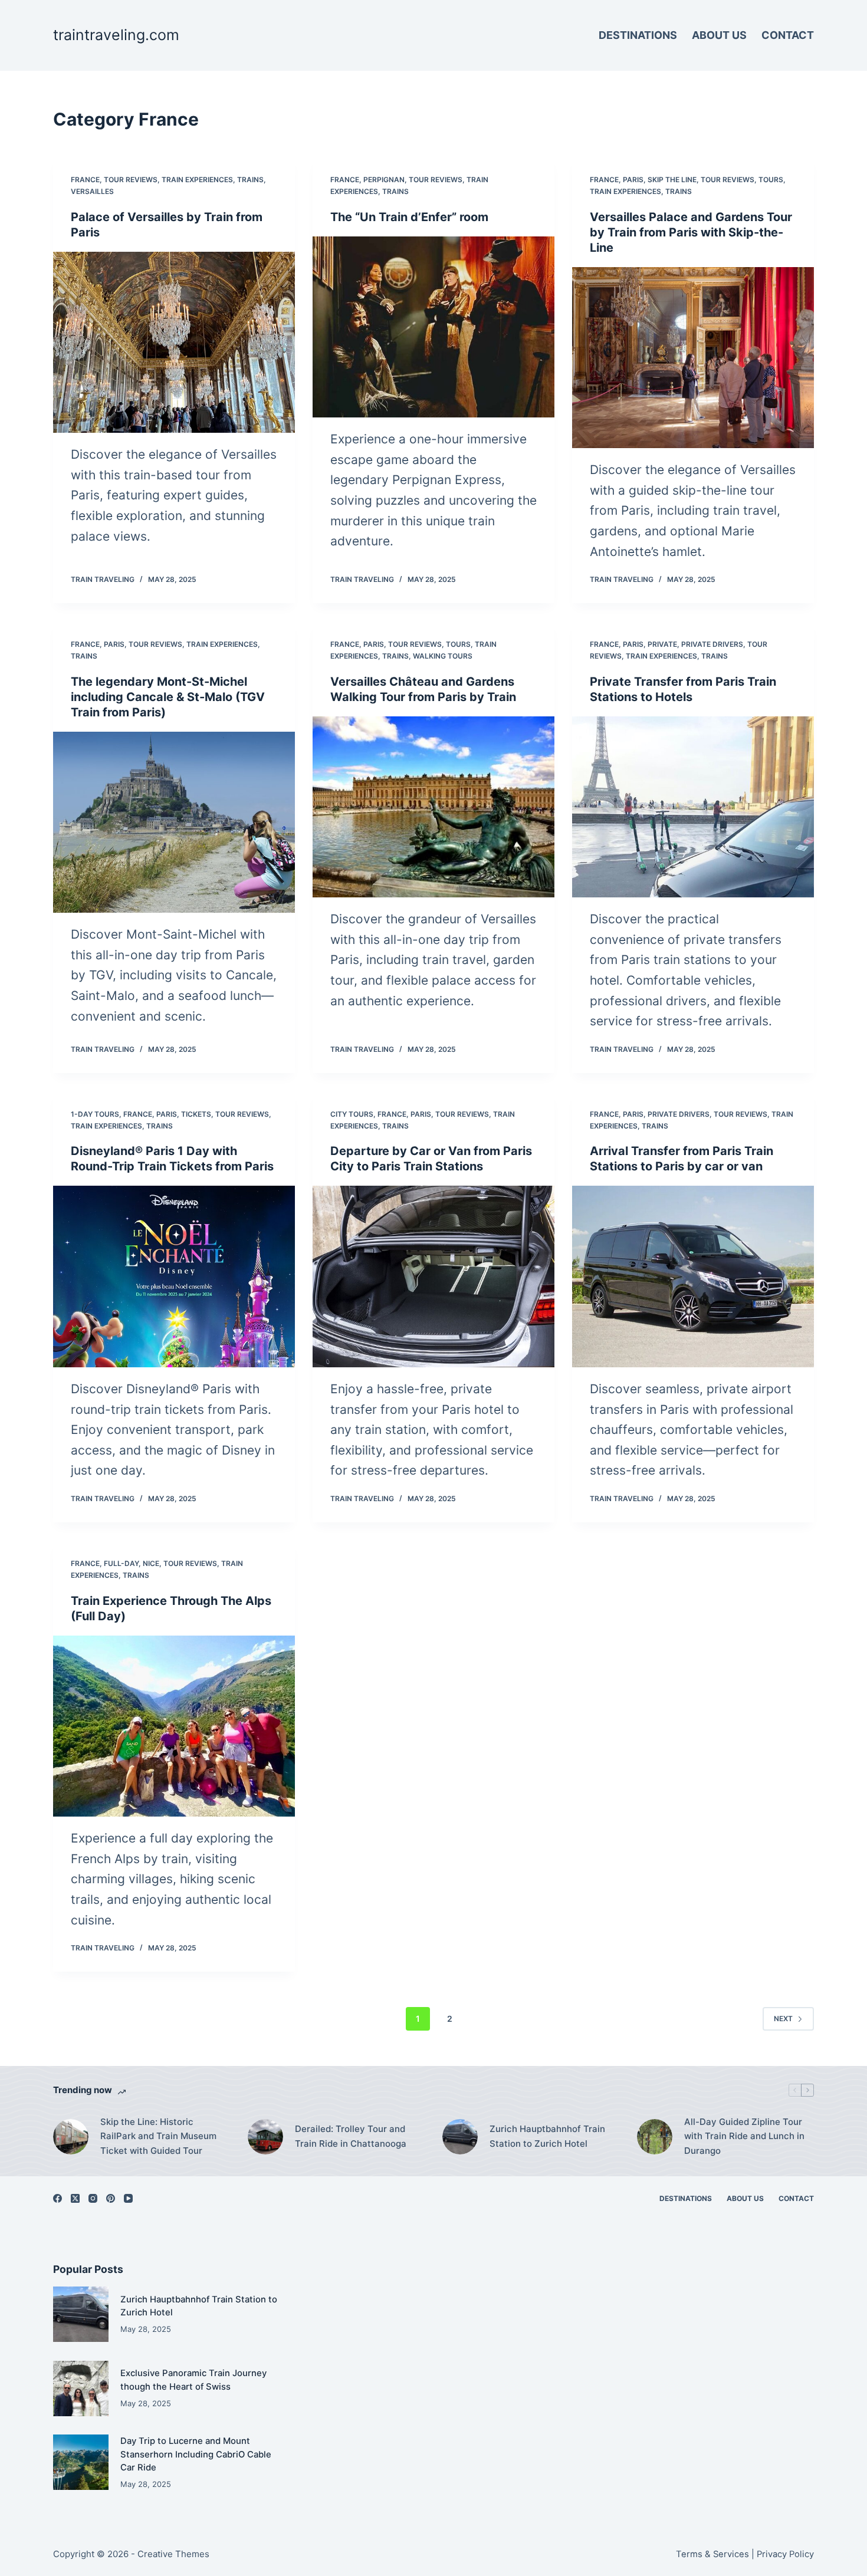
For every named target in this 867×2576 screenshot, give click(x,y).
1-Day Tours (95, 1114)
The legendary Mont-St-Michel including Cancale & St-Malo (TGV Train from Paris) (168, 697)
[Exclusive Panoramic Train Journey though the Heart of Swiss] (81, 2389)
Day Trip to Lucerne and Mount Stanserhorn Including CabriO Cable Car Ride (196, 2454)
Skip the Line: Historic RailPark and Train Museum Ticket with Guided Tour (158, 2136)
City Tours (352, 1114)
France (85, 180)
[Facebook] (58, 2198)
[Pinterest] (111, 2198)
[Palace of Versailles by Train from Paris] (174, 343)
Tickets (196, 1114)
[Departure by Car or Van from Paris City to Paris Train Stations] (433, 1277)
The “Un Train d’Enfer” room (409, 217)
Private (662, 644)
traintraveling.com (116, 35)
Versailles (92, 191)
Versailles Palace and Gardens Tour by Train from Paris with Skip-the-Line (691, 232)
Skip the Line (672, 180)
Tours (771, 180)
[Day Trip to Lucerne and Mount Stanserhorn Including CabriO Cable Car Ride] (81, 2462)
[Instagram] (93, 2198)
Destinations (638, 35)
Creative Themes (173, 2554)
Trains (250, 180)
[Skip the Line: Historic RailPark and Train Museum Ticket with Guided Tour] (71, 2137)
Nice (151, 1563)
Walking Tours (443, 656)
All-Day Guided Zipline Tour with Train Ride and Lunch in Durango (744, 2136)
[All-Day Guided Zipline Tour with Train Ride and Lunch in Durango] (655, 2137)
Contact (788, 35)
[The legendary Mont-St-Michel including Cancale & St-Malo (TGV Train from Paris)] (174, 823)
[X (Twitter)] (75, 2198)
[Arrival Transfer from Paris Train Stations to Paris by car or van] (693, 1277)
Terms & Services (712, 2554)
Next (783, 2019)
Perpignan (384, 180)
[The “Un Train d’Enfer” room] (433, 327)
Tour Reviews (131, 180)
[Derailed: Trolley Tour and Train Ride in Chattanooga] (265, 2137)
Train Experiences (197, 180)
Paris (633, 180)
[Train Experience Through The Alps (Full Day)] (174, 1726)
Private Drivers (712, 644)
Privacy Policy (785, 2554)
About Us (719, 35)
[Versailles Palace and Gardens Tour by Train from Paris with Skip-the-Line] (693, 358)
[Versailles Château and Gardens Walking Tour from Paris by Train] (433, 807)
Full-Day (121, 1563)
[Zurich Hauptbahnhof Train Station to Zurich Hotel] (460, 2137)
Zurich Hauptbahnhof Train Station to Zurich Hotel (547, 2136)
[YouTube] (128, 2198)
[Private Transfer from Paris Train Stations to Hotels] (693, 807)
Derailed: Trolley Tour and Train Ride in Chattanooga (351, 2136)
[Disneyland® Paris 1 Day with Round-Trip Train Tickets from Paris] (174, 1277)
